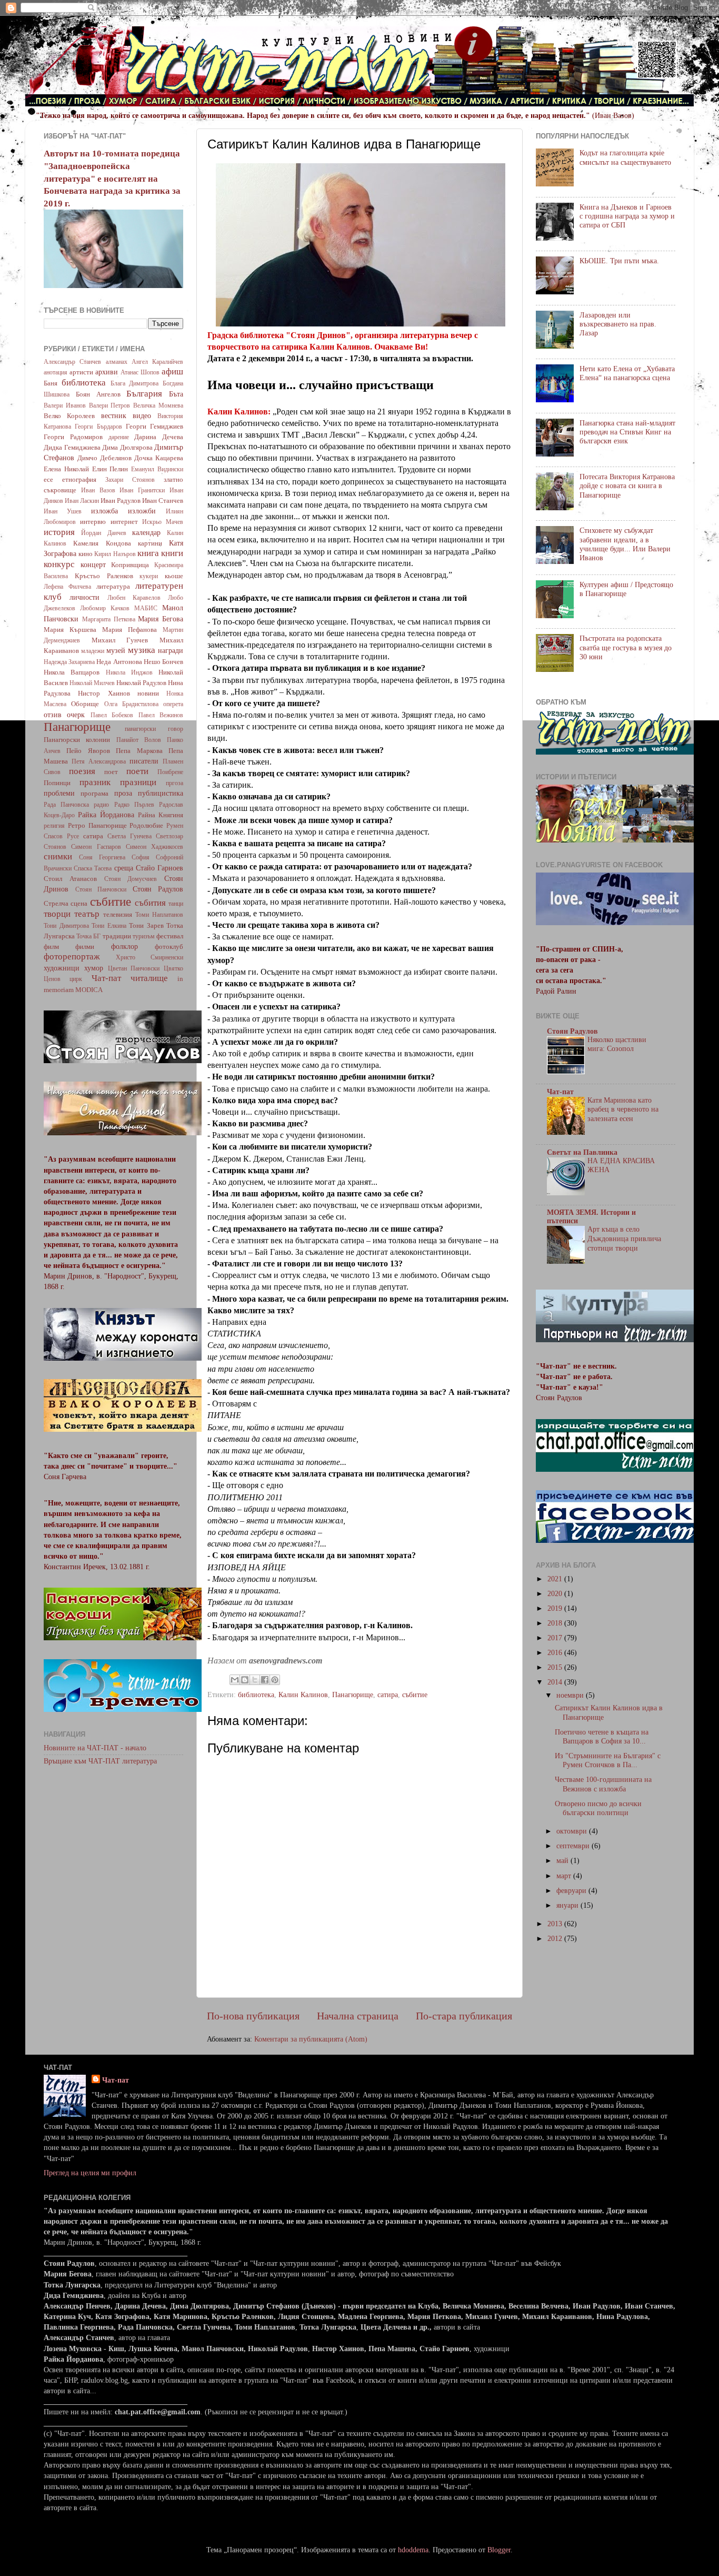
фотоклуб (169, 947)
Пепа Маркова (139, 751)
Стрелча (56, 903)
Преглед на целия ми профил (90, 2173)
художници (62, 968)
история (59, 532)
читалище (149, 978)
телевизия (118, 914)
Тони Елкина (109, 926)
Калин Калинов (303, 1695)
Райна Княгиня (161, 815)
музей (116, 650)
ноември (571, 1695)
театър (87, 914)
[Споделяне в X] (255, 1680)
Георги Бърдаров (98, 427)
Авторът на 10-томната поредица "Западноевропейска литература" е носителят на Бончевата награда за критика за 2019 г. (112, 178)
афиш (172, 371)
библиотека (256, 1695)
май (563, 1860)
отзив (53, 715)
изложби (142, 511)
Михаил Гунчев (120, 640)
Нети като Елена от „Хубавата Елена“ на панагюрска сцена (627, 373)
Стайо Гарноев (159, 868)
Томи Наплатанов (159, 915)
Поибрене (170, 772)
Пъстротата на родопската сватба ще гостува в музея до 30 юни (626, 647)
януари (568, 1905)
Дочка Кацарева (159, 458)
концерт (93, 564)
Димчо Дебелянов (104, 458)
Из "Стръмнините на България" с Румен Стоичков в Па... (608, 1760)
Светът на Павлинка (582, 1152)
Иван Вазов (98, 490)
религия (54, 826)
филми (85, 947)
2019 (556, 1608)
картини (150, 543)
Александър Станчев (72, 362)
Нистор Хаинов (104, 693)
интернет (124, 522)
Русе (73, 836)
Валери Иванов (65, 405)
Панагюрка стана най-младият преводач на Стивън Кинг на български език (627, 432)
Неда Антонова (119, 662)
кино (86, 554)
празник (95, 782)
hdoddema (413, 2550)
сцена (79, 903)
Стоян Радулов (158, 889)
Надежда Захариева (69, 662)
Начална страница (358, 2016)
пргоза (174, 783)
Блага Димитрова (135, 383)
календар (146, 532)
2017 (556, 1638)
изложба (104, 511)
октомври (573, 1831)
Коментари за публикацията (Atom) (311, 2039)
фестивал (170, 936)
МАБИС (146, 608)
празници (138, 782)
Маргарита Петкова (109, 619)
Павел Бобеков (112, 715)
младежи (93, 651)
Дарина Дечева (159, 437)
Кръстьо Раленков (104, 576)
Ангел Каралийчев (157, 362)
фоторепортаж (72, 957)
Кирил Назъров (115, 554)
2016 (556, 1652)
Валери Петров (110, 405)
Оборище (85, 704)
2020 (556, 1593)
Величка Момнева (158, 405)
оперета (173, 704)
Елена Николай (66, 469)
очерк (76, 715)
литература (113, 586)
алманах (117, 362)
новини (148, 693)
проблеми (59, 793)
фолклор (124, 946)
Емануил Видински (157, 469)
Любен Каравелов (134, 598)
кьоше (174, 576)
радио (101, 805)
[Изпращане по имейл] (235, 1680)
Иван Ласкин (82, 501)
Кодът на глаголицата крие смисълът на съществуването (625, 157)
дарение (119, 437)
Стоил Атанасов (70, 879)
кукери (149, 576)
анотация (56, 372)
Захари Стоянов (130, 480)
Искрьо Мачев (163, 522)
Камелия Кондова (102, 543)
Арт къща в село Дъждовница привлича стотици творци (624, 1239)
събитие (415, 1695)
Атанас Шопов (140, 372)
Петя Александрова (99, 761)
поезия (82, 771)
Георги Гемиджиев (154, 426)
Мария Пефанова (129, 630)
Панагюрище (353, 1695)
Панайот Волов (139, 740)
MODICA (89, 990)
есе (48, 479)
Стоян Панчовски (101, 889)
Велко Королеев (69, 416)
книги (172, 553)
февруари (572, 1890)
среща (124, 868)
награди (171, 650)
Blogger (499, 2550)
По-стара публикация (464, 2016)
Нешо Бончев (163, 662)
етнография (79, 479)
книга (148, 553)
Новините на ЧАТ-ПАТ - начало (95, 1748)
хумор (94, 968)
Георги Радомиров (73, 437)
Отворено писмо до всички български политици (598, 1808)
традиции (117, 936)
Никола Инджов (129, 672)
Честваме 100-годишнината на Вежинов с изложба (603, 1784)
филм (51, 947)
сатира (388, 1695)
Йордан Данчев (103, 533)
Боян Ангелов (98, 394)
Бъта (176, 394)
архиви (107, 372)
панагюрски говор (154, 729)
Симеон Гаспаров (96, 847)
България (144, 394)
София (141, 857)
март (565, 1876)
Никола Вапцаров (72, 672)
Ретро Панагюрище (97, 825)
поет (111, 772)
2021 (556, 1579)
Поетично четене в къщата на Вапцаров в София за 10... (602, 1736)
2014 (556, 1682)
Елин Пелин (110, 469)
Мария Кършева (70, 630)
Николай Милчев (92, 683)
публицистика (161, 793)
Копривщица (130, 565)
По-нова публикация (253, 2016)
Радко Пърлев (134, 805)
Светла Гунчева (129, 836)
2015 (556, 1667)
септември (574, 1846)
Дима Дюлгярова (127, 447)
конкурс (59, 564)
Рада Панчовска (66, 805)
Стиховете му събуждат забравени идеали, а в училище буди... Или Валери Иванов (625, 544)
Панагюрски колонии (77, 740)
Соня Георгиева (102, 857)
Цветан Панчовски (134, 968)
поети (137, 771)
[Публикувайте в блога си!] (245, 1680)
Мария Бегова (161, 619)
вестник (114, 415)
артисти (81, 372)
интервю (93, 522)
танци (176, 904)
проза (123, 793)
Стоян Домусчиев (131, 879)
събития (150, 903)
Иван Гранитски (142, 490)
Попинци (57, 783)
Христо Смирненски (149, 957)
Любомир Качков (105, 608)
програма (94, 793)
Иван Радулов (121, 501)
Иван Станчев (163, 501)
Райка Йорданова (106, 815)
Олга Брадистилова (131, 704)
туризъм (144, 936)
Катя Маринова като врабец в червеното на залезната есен (623, 1110)
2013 (556, 1924)
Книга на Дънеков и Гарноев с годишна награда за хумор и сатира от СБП (627, 216)
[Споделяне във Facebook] (265, 1680)
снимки (58, 856)
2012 (556, 1938)
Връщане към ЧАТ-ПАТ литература (100, 1761)
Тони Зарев (146, 925)
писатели (144, 761)
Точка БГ (88, 936)
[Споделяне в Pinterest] (275, 1680)
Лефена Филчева (67, 587)
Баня (51, 383)
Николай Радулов (141, 683)
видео (142, 415)
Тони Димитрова (66, 926)
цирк (76, 979)
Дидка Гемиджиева (72, 447)
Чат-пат (106, 978)
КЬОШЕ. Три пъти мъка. (619, 261)
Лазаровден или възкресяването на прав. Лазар (618, 324)
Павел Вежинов (161, 715)
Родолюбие (146, 825)
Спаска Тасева (93, 868)
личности (84, 597)
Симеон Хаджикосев (154, 847)
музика (142, 650)
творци (57, 914)
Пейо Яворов (88, 751)
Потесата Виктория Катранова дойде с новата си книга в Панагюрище (627, 486)
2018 (556, 1623)
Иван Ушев (63, 511)
